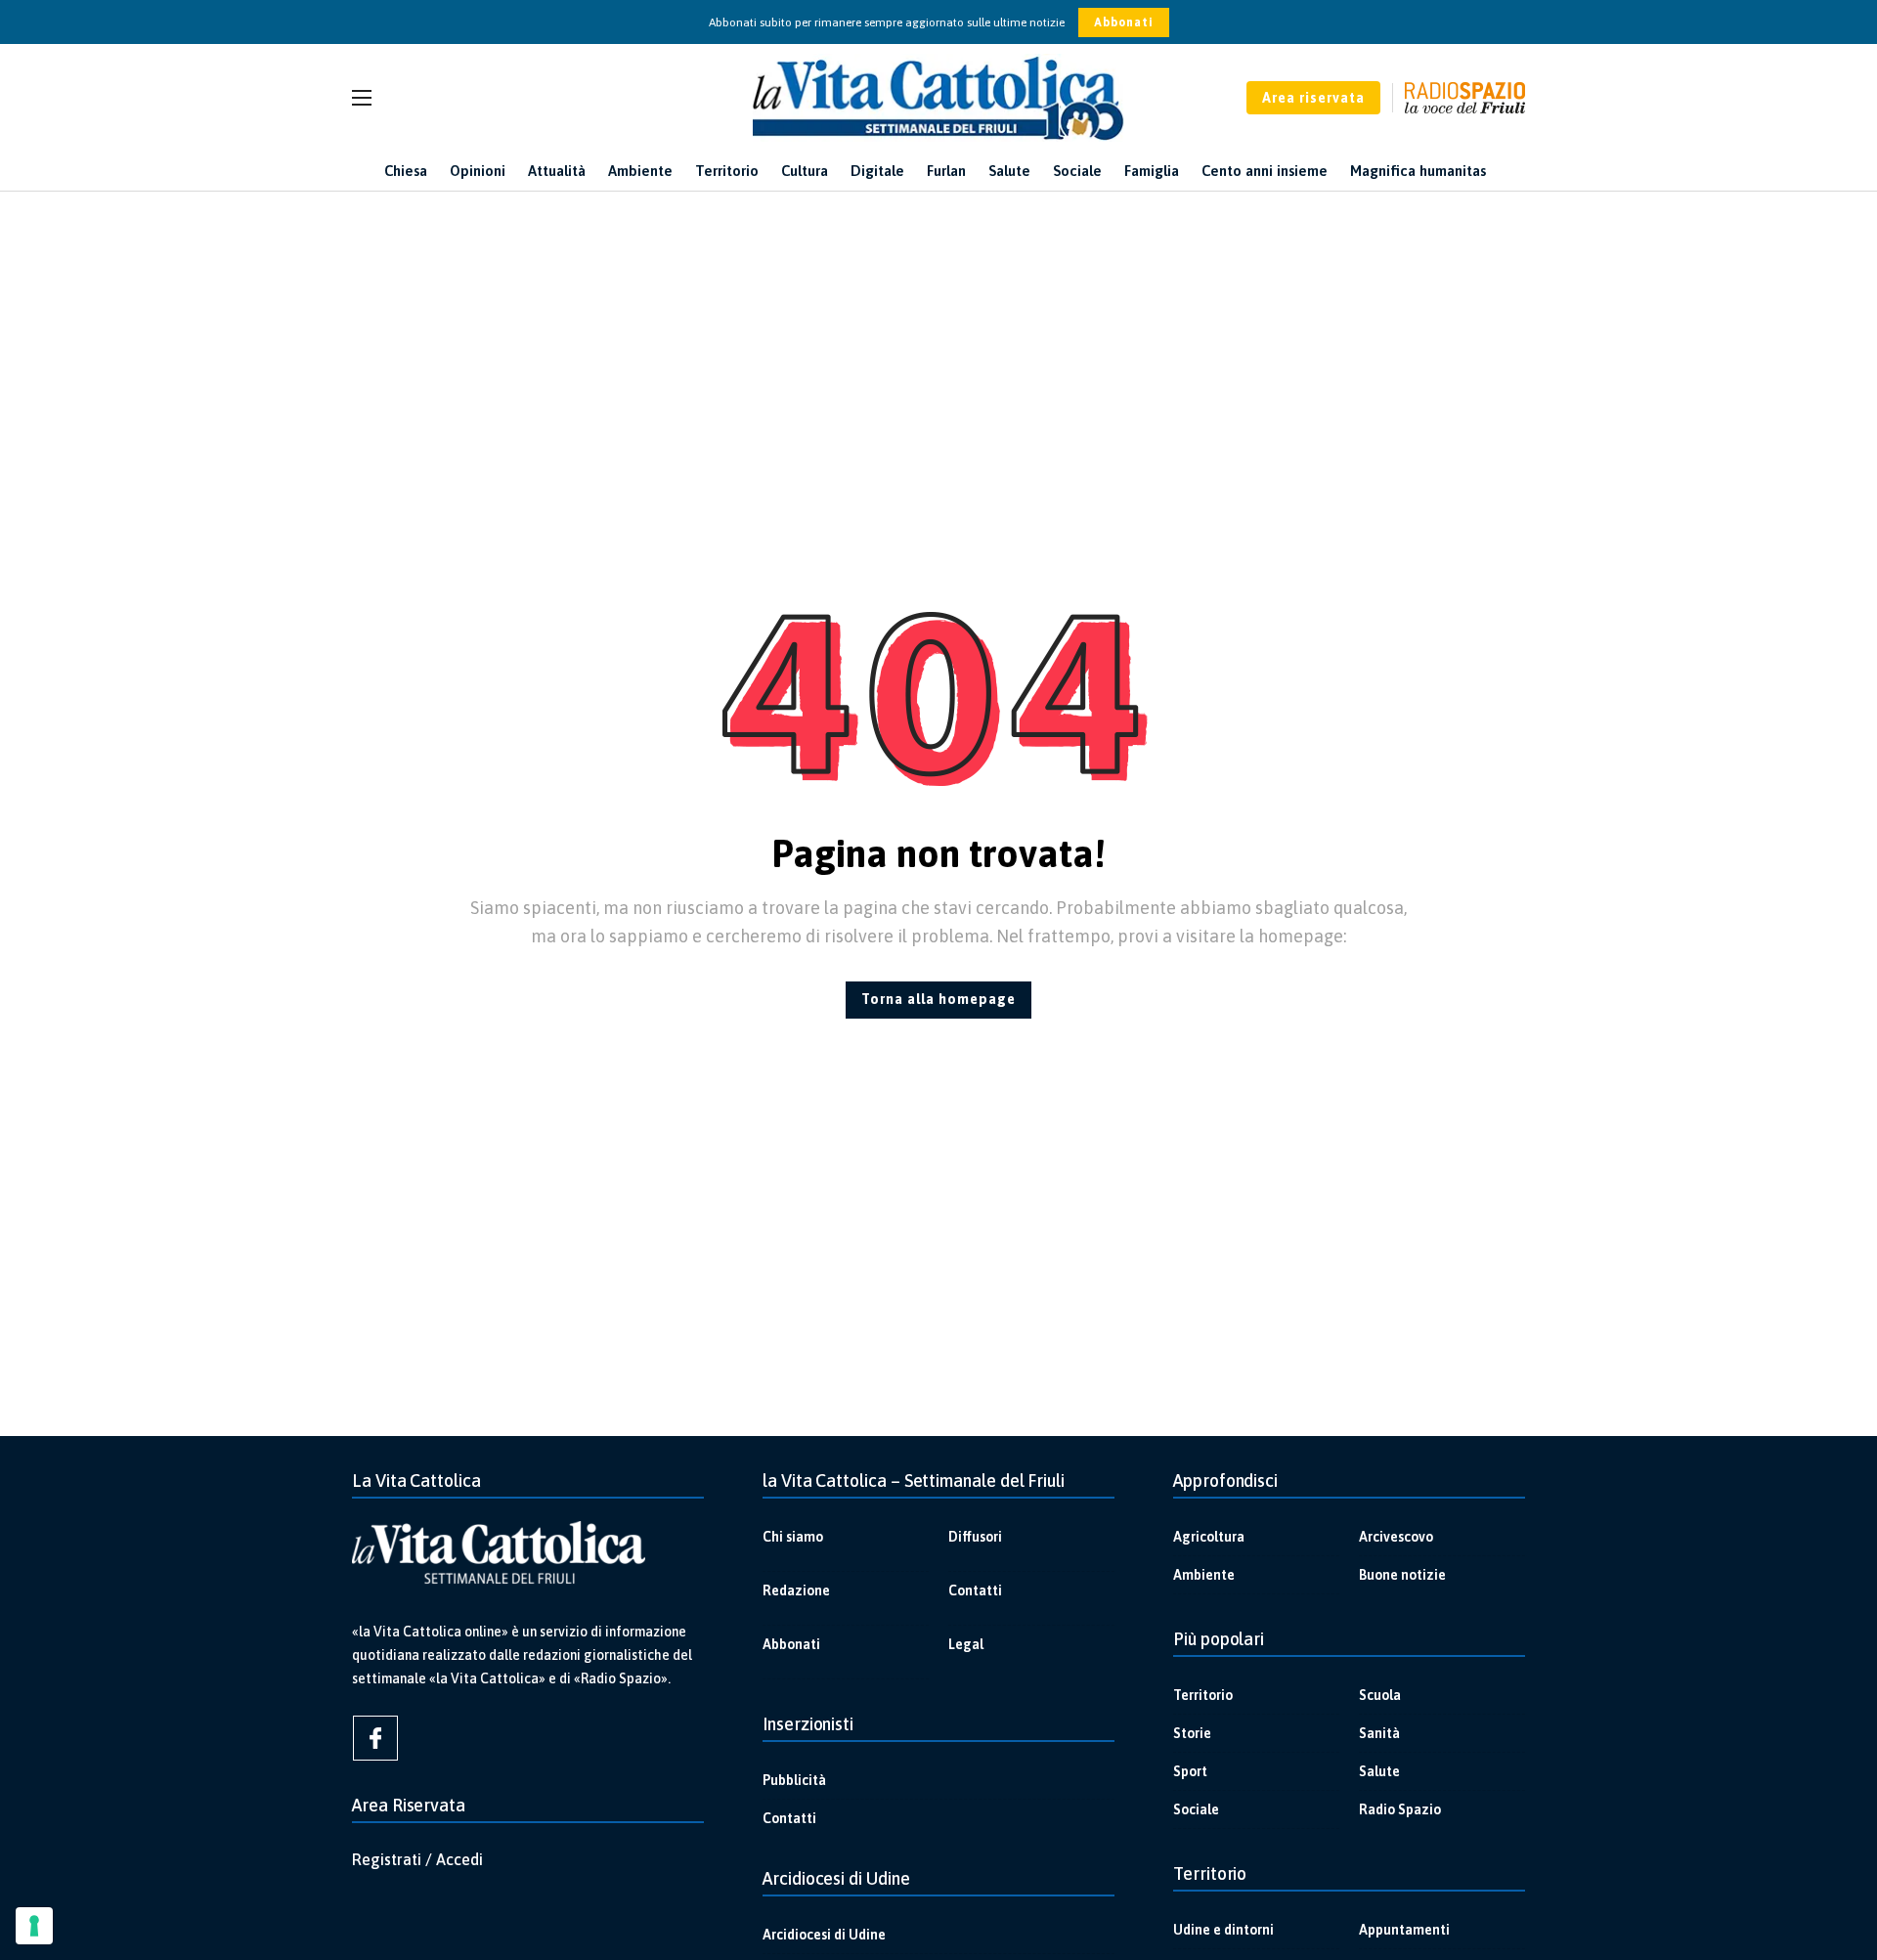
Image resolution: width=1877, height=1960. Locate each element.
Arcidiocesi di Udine (824, 1935)
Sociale (1196, 1809)
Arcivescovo (1396, 1537)
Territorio (1203, 1695)
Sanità (1379, 1733)
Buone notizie (1402, 1575)
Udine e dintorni (1223, 1930)
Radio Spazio (1400, 1809)
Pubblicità (794, 1780)
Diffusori (975, 1537)
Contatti (975, 1590)
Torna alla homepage (938, 999)
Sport (1190, 1771)
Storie (1192, 1733)
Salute (1379, 1771)
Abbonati (1124, 22)
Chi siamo (793, 1537)
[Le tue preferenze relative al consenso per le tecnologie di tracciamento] (34, 1926)
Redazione (796, 1590)
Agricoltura (1209, 1537)
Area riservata (1313, 98)
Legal (966, 1644)
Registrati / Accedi (417, 1859)
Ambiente (1204, 1575)
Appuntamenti (1404, 1930)
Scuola (1380, 1695)
